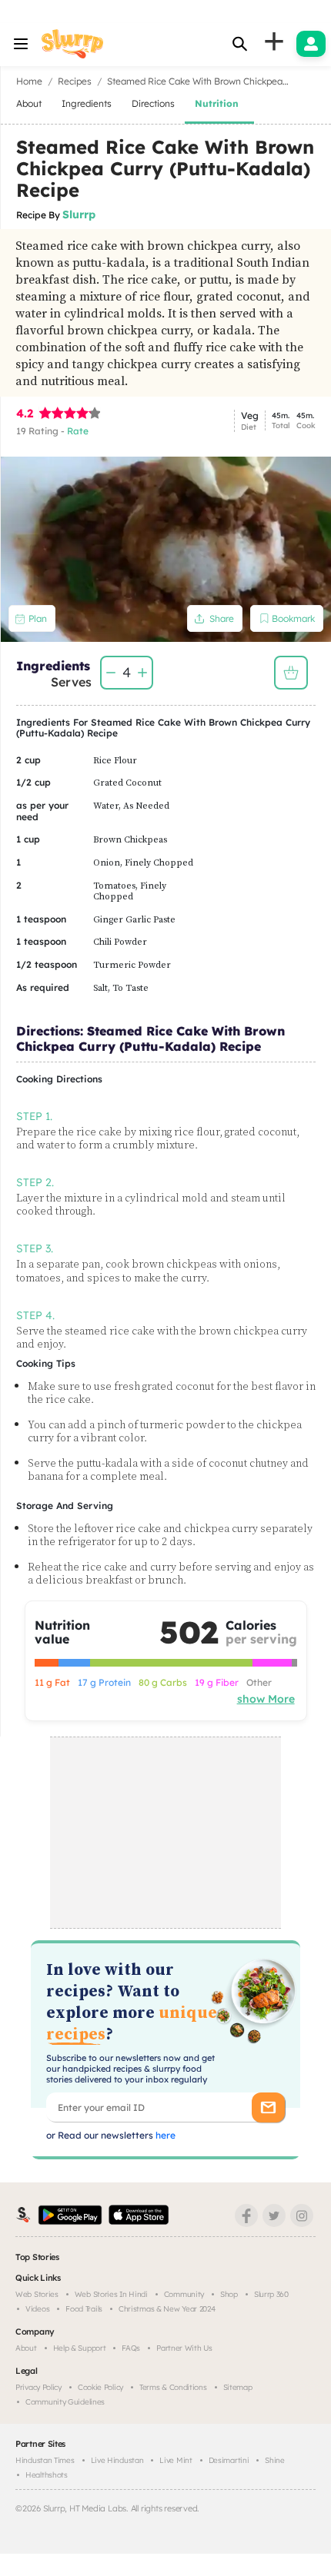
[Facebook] (246, 2215)
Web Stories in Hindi (111, 2294)
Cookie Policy (100, 2387)
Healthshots (47, 2475)
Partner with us (184, 2348)
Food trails (84, 2309)
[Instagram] (302, 2215)
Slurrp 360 (271, 2294)
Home (29, 81)
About (26, 2348)
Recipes (75, 81)
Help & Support (80, 2348)
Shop (229, 2294)
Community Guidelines (65, 2402)
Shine (275, 2460)
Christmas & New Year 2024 (167, 2309)
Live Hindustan (117, 2460)
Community (184, 2294)
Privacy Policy (38, 2387)
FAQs (131, 2348)
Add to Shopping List (291, 673)
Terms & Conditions (173, 2387)
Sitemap (238, 2387)
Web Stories (37, 2294)
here (164, 2135)
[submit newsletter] (268, 2107)
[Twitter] (274, 2215)
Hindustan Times (45, 2460)
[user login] (311, 44)
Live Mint (176, 2460)
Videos (37, 2309)
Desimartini (229, 2460)
